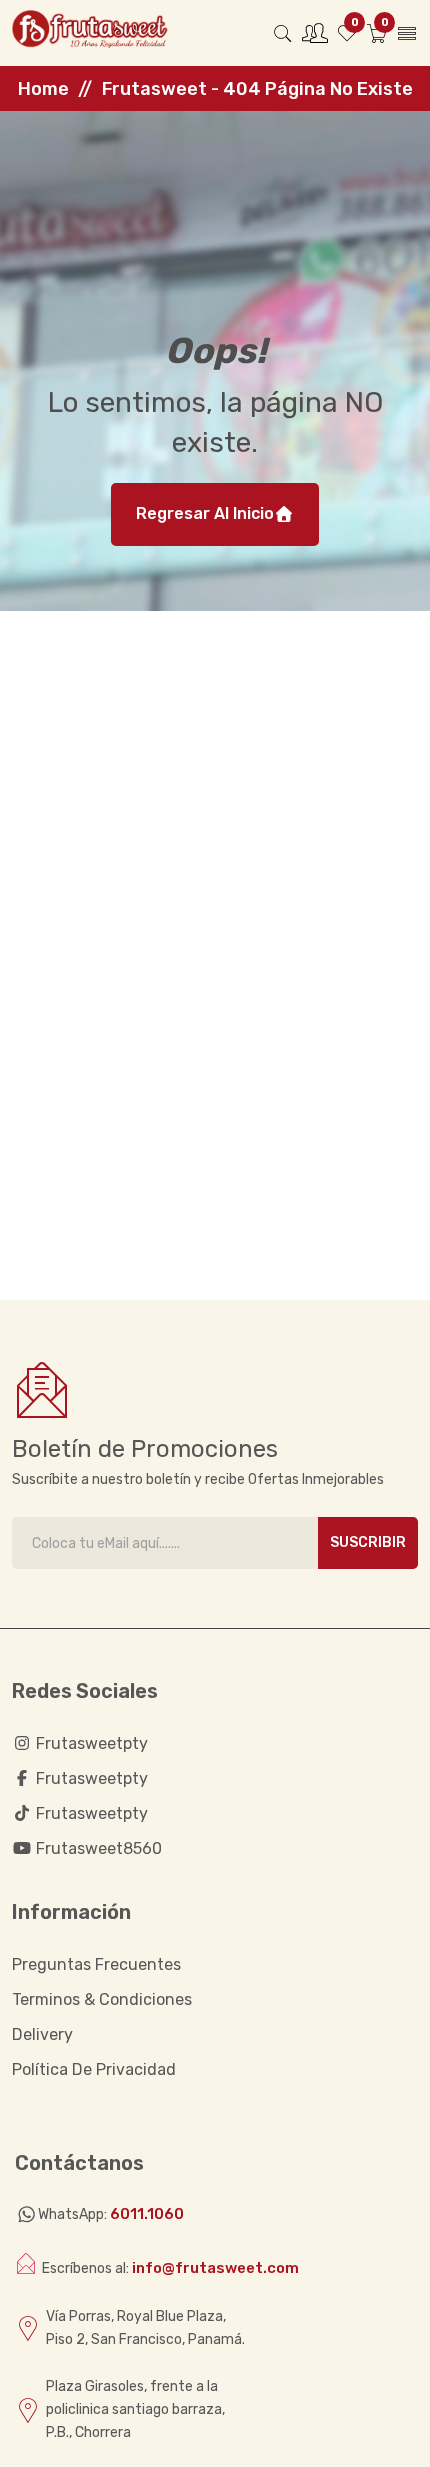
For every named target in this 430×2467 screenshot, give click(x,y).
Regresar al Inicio (205, 513)
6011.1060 (147, 2214)
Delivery (42, 2034)
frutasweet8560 (97, 1848)
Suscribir (368, 1542)
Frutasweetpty (90, 1778)
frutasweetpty (90, 1743)
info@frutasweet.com (215, 2268)
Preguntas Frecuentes (96, 1964)
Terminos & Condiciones (102, 1999)
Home (43, 89)
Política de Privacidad (94, 2069)
